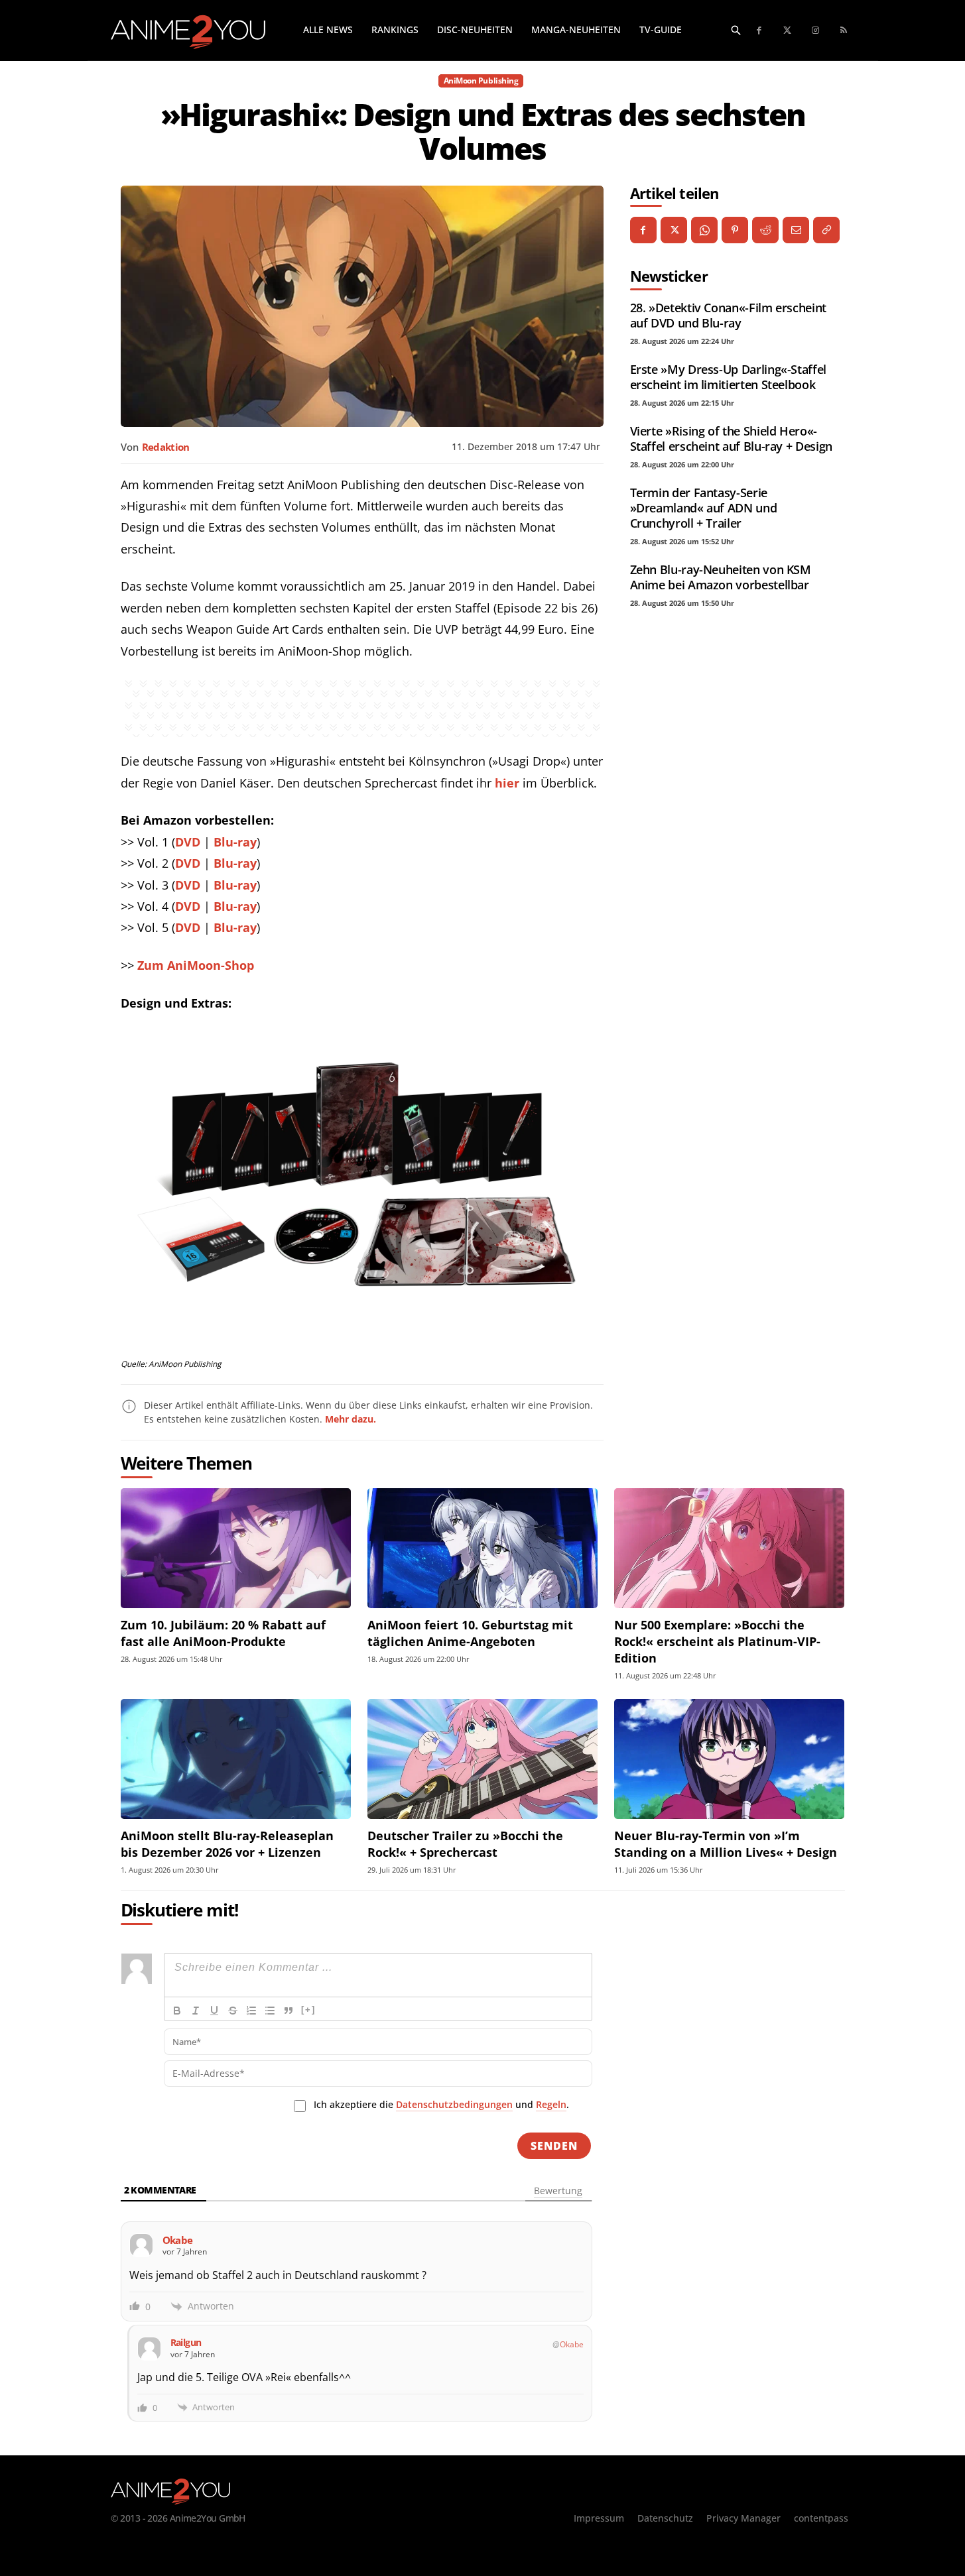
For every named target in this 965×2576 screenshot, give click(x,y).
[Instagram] (816, 31)
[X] (674, 230)
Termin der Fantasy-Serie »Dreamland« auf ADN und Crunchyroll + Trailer (704, 508)
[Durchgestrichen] (233, 2011)
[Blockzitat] (289, 2011)
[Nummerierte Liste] (251, 2011)
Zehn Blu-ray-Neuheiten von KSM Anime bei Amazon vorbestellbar (721, 577)
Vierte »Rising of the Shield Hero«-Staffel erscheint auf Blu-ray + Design (731, 439)
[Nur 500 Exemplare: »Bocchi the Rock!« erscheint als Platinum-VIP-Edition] (729, 1548)
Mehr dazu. (351, 1419)
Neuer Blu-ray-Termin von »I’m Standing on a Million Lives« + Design (726, 1844)
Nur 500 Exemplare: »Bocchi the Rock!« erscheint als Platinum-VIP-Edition (717, 1641)
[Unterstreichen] (214, 2011)
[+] (308, 2010)
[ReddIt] (765, 230)
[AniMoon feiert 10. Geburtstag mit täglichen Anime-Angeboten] (482, 1548)
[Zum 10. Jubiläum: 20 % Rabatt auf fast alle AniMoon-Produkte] (236, 1548)
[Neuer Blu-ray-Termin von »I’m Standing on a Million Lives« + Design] (729, 1759)
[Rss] (844, 31)
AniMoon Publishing (481, 81)
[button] (736, 30)
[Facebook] (760, 31)
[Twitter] (788, 31)
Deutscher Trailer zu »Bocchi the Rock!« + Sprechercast (465, 1844)
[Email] (796, 230)
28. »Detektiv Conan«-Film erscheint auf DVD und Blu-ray (728, 315)
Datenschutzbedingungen (454, 2104)
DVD (188, 842)
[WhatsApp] (704, 230)
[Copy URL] (826, 230)
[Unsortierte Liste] (270, 2011)
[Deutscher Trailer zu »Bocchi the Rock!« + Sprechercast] (482, 1759)
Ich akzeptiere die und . (441, 2104)
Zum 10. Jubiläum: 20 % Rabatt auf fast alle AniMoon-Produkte (223, 1633)
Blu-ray (235, 842)
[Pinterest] (735, 230)
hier (507, 783)
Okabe (572, 2344)
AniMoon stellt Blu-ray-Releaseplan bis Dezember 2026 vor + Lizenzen (227, 1844)
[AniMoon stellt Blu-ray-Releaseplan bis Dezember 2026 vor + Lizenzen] (236, 1759)
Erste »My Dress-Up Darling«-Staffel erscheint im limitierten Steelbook (728, 377)
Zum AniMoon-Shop (196, 965)
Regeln (551, 2104)
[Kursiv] (196, 2011)
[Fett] (177, 2011)
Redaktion (166, 447)
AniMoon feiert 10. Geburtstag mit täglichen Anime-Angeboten (470, 1633)
